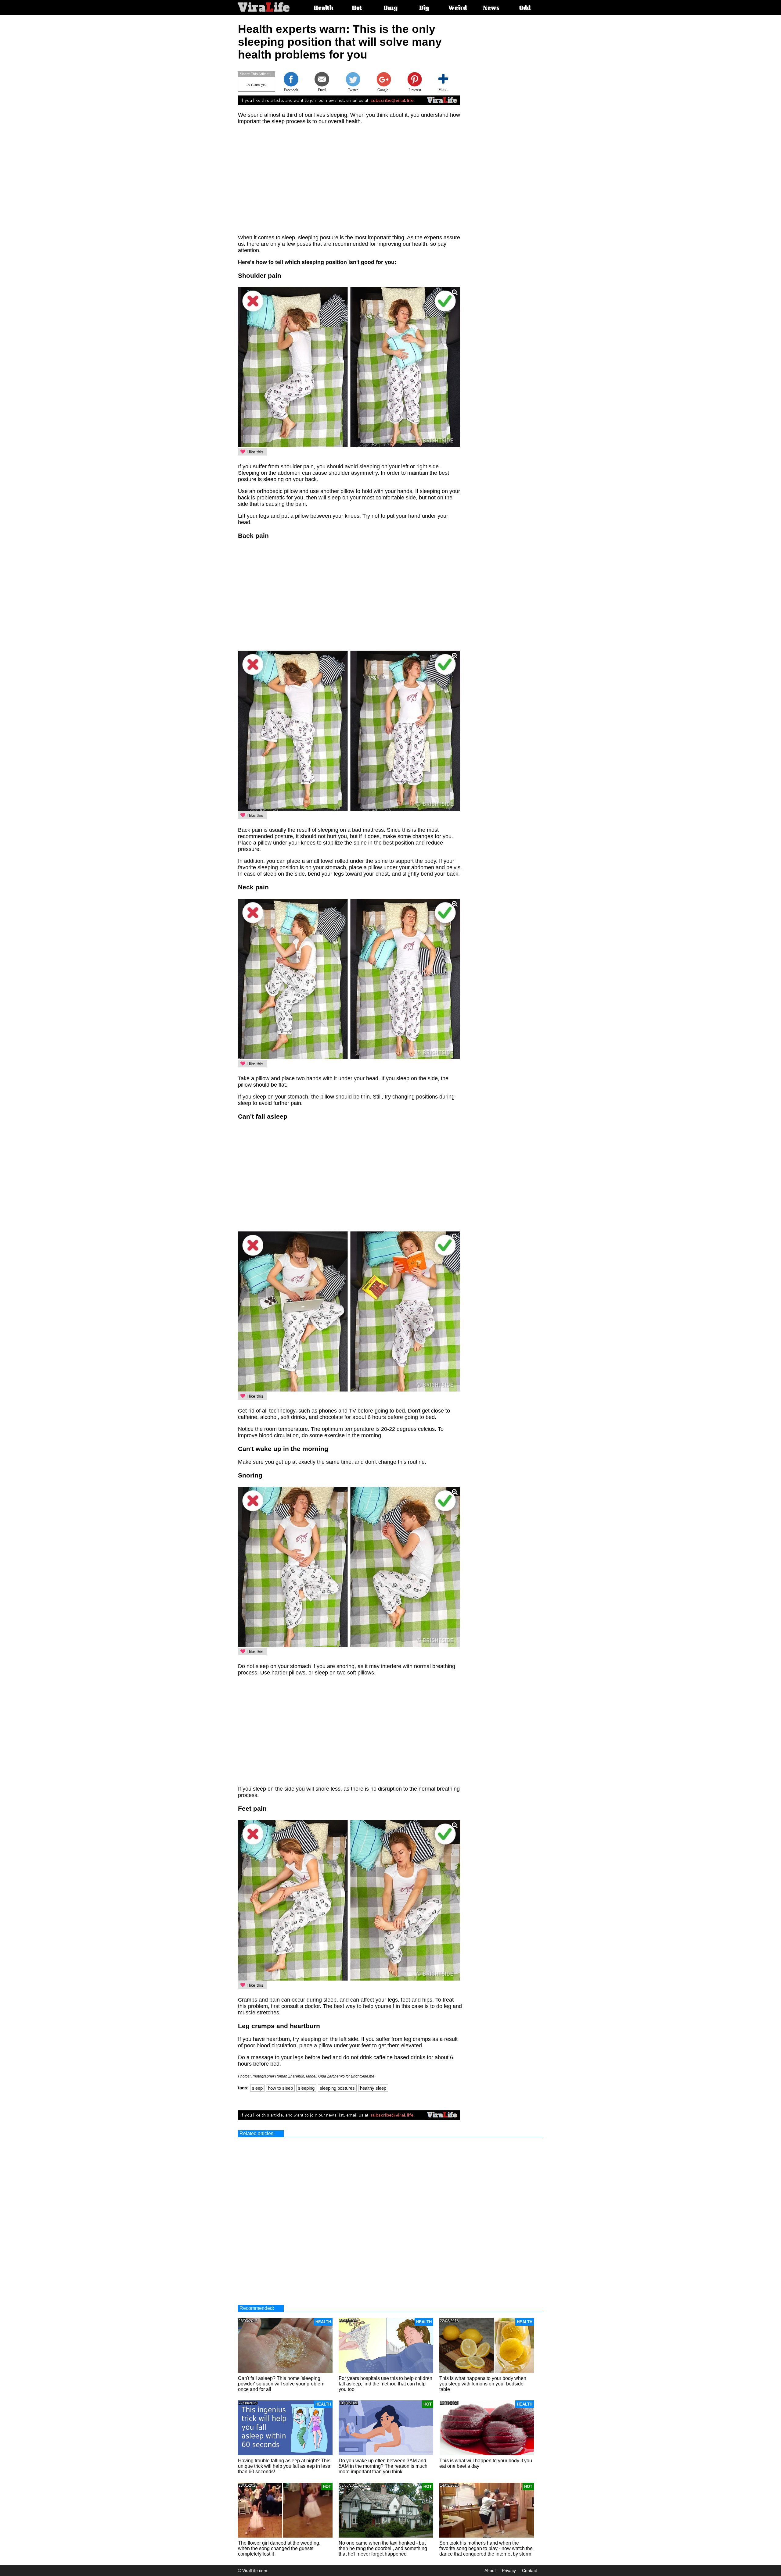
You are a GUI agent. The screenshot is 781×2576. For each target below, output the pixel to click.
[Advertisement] (514, 114)
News (491, 9)
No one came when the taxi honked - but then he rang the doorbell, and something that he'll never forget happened (383, 2548)
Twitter (353, 90)
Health (323, 9)
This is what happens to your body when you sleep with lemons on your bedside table (483, 2384)
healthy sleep (373, 2088)
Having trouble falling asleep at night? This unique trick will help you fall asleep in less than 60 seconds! (284, 2466)
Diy (424, 9)
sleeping (306, 2088)
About (490, 2571)
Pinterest (415, 90)
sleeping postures (337, 2088)
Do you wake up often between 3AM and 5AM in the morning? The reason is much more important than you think (383, 2466)
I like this (254, 452)
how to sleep (280, 2088)
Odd (525, 9)
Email (322, 90)
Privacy (509, 2571)
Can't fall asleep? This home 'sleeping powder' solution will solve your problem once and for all (281, 2384)
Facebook (291, 90)
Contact (529, 2571)
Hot (357, 9)
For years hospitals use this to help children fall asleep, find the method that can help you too (385, 2384)
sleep (257, 2088)
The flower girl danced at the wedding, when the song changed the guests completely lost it (279, 2548)
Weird (458, 9)
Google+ (384, 90)
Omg (391, 9)
